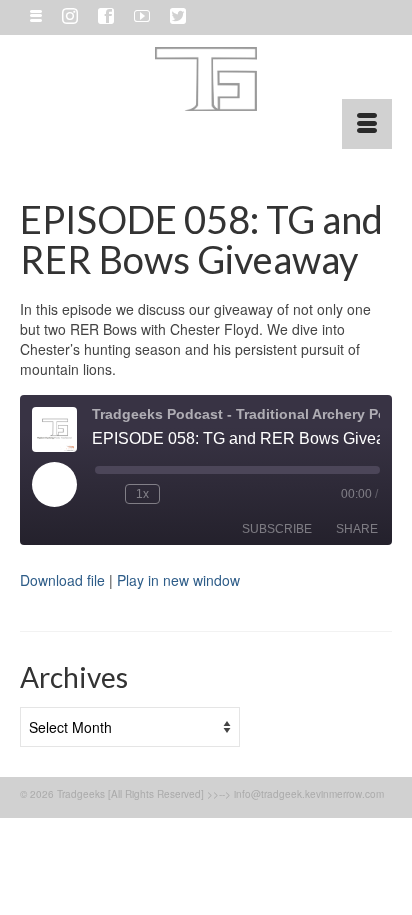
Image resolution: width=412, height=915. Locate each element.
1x (142, 494)
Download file (62, 580)
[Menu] (367, 124)
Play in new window (178, 580)
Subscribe (277, 529)
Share (357, 529)
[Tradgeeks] (206, 79)
